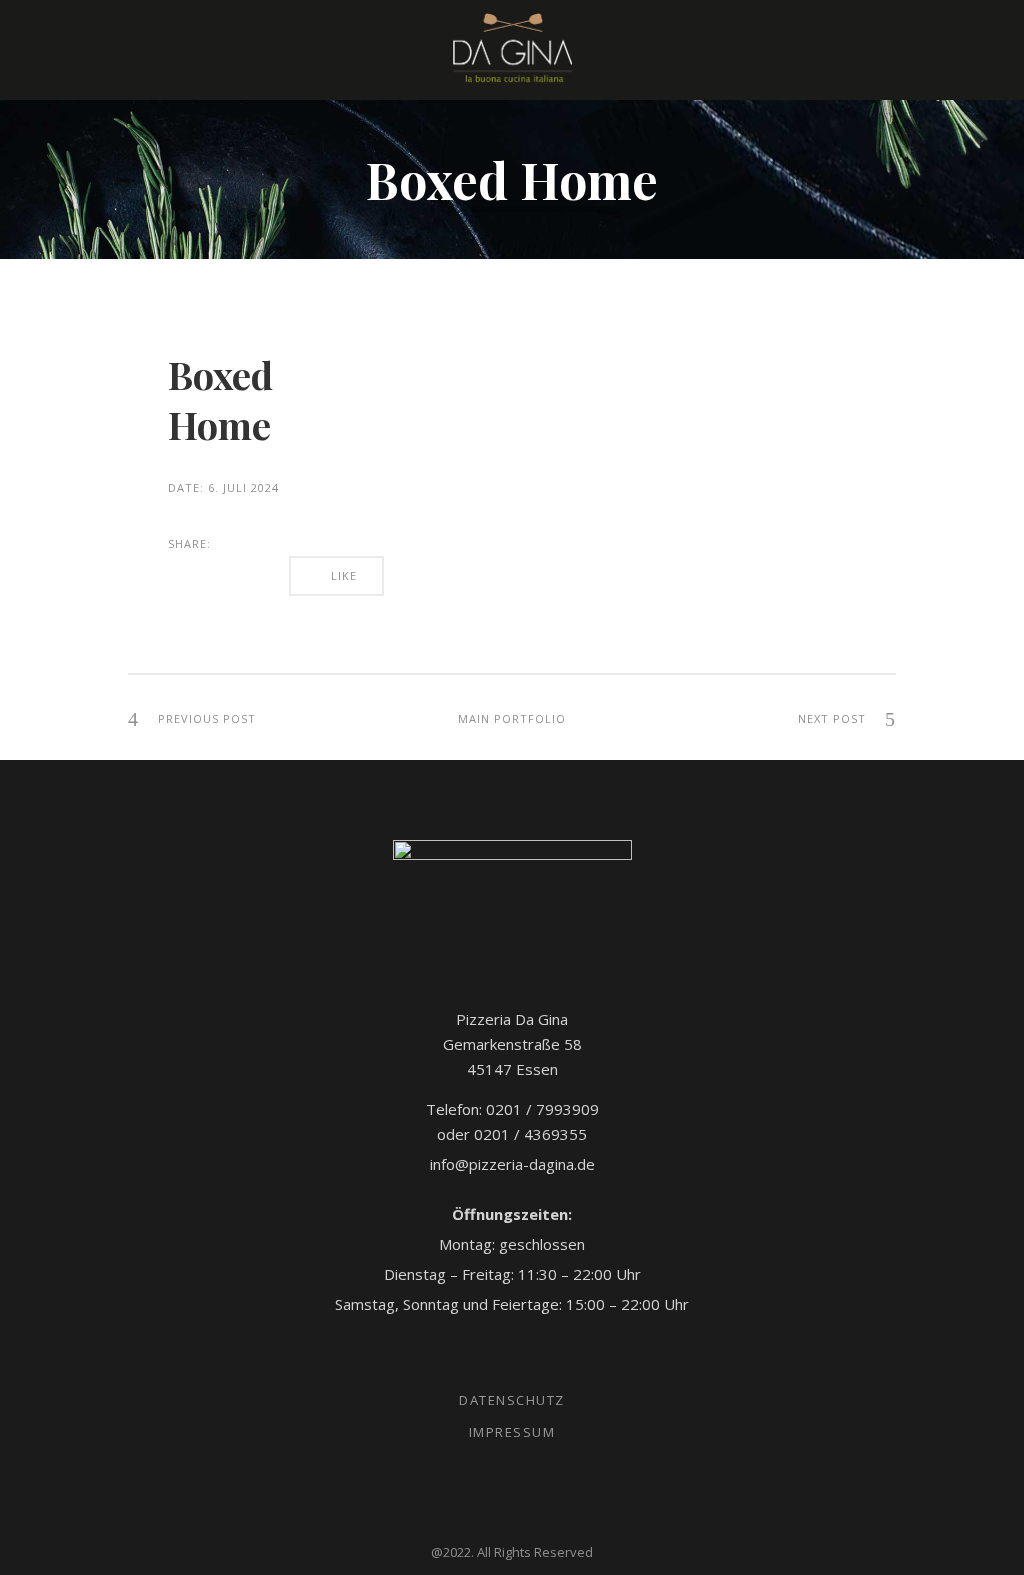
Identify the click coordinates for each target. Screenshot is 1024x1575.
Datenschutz (512, 1400)
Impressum (512, 1432)
